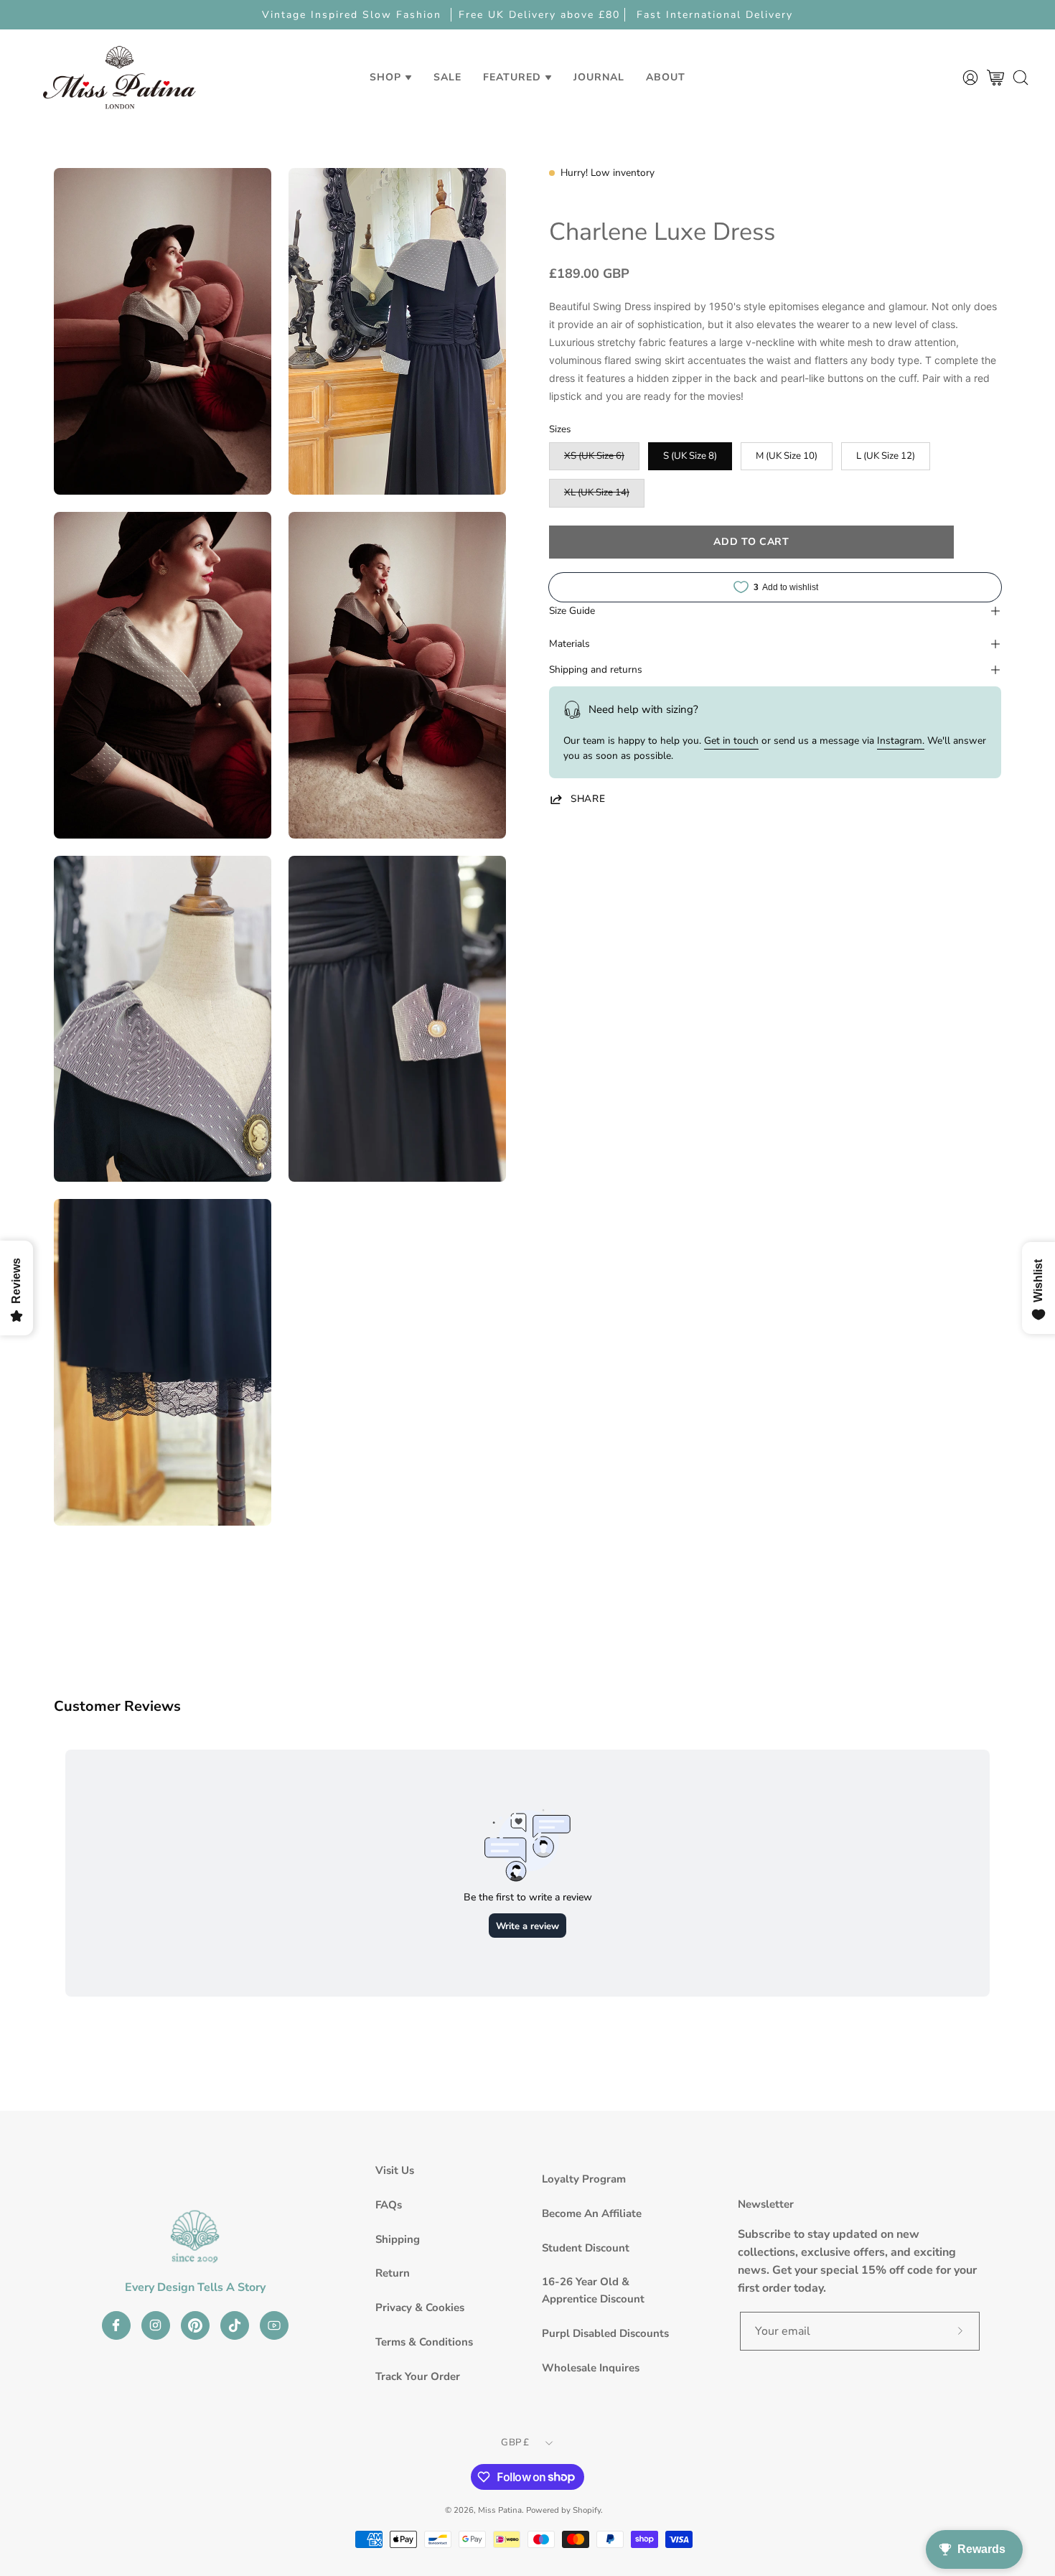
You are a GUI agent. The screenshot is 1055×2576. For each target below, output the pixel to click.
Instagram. (901, 741)
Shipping (398, 2239)
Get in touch (731, 741)
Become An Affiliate (592, 2213)
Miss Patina (500, 2510)
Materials (569, 644)
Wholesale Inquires (591, 2368)
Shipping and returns (596, 669)
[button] (447, 77)
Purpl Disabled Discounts (605, 2333)
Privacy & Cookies (420, 2307)
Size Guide (572, 611)
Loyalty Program (584, 2179)
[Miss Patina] (119, 77)
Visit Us (395, 2170)
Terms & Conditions (424, 2342)
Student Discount (586, 2248)
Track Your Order (418, 2376)
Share (588, 799)
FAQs (389, 2205)
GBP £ (515, 2442)
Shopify (587, 2510)
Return (393, 2273)
